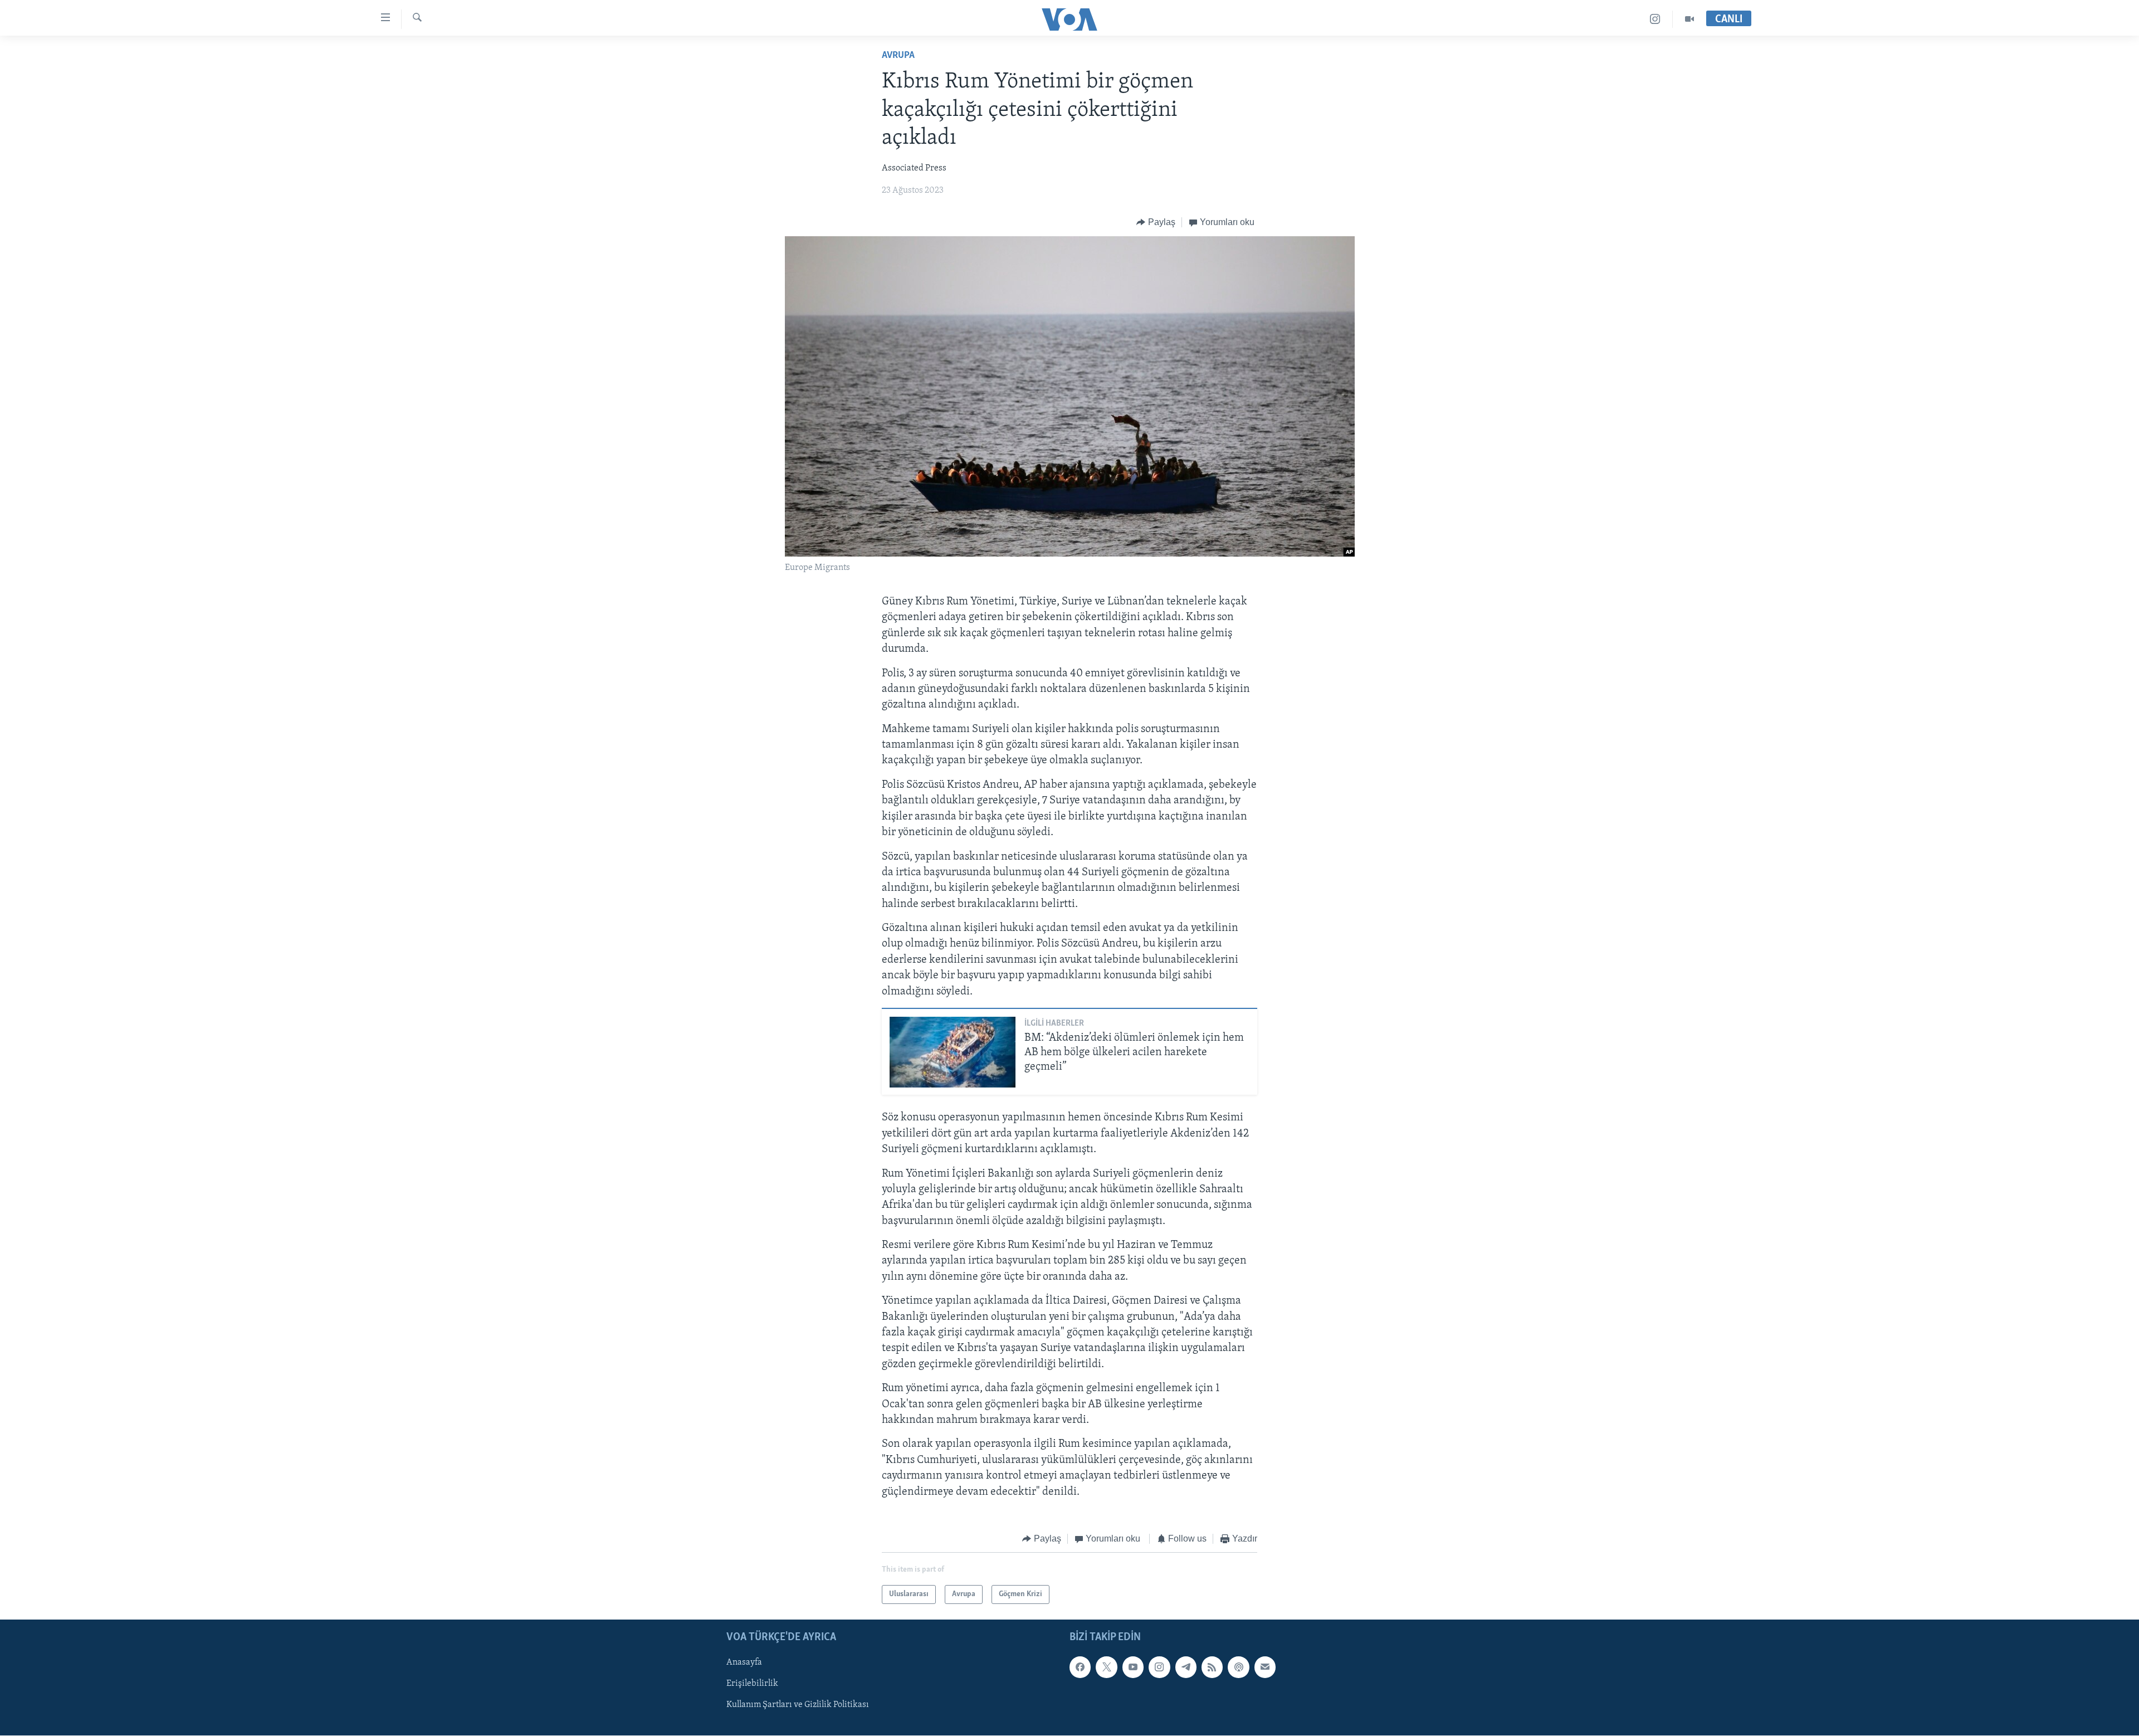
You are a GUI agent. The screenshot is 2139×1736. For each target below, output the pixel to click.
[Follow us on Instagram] (1159, 1667)
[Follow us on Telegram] (1186, 1667)
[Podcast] (1238, 1667)
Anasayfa (744, 1663)
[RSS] (1212, 1667)
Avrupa (898, 56)
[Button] (1156, 222)
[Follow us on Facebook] (1080, 1667)
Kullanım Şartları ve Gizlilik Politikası (798, 1705)
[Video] (1689, 19)
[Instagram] (1655, 19)
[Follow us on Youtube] (1133, 1667)
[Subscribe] (1265, 1667)
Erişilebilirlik (752, 1684)
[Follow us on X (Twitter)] (1106, 1667)
